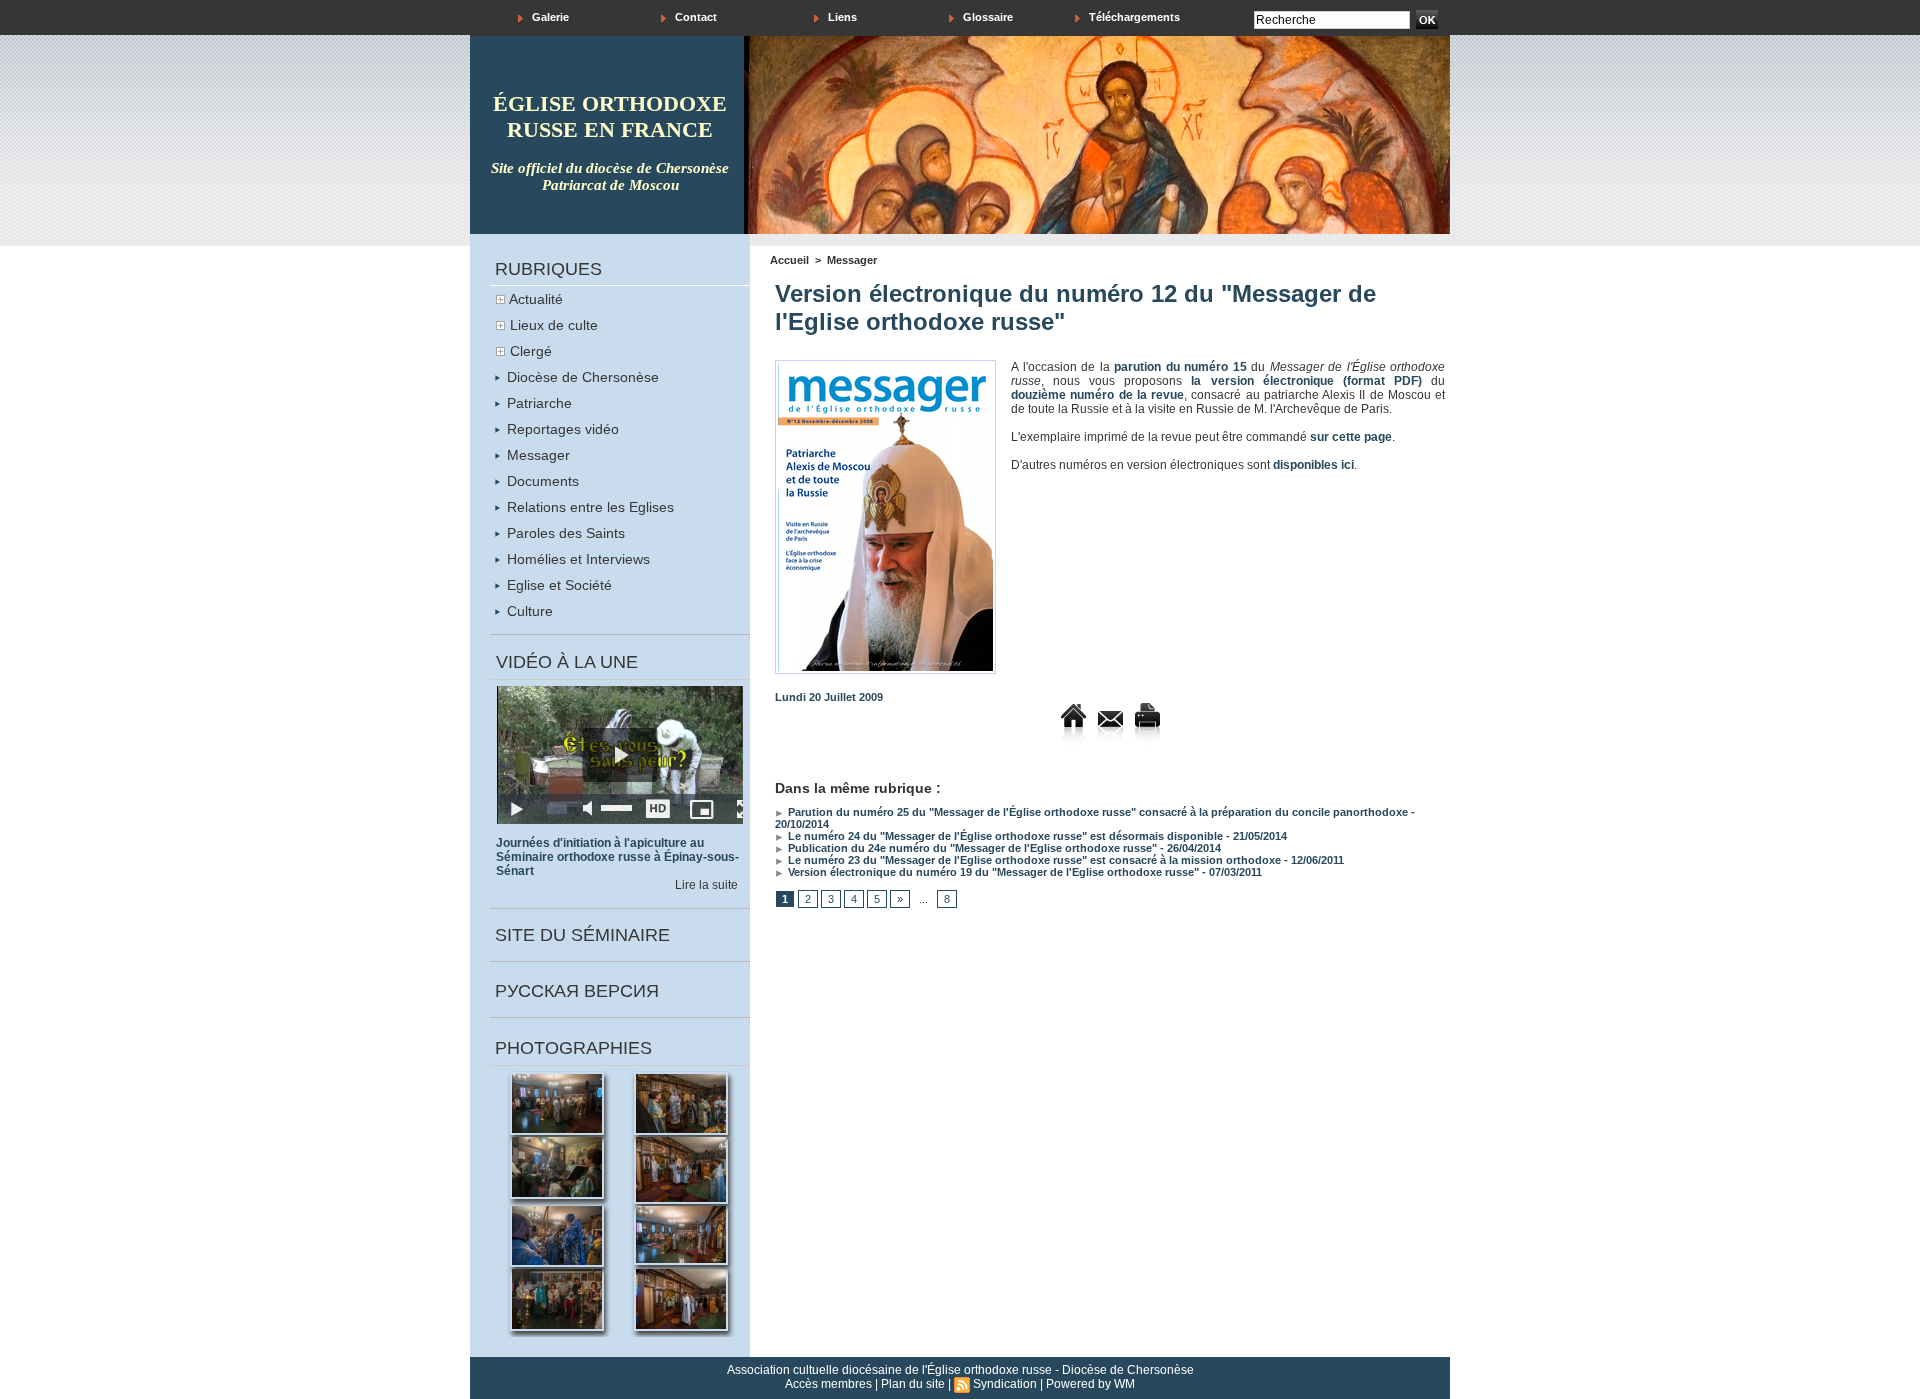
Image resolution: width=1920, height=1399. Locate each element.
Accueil (789, 260)
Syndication (1005, 1384)
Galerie (549, 17)
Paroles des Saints (564, 533)
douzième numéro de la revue (1097, 395)
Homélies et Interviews (576, 559)
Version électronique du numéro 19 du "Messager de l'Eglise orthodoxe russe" (992, 872)
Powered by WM (1090, 1384)
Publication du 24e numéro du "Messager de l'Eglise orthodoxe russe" (971, 848)
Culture (528, 611)
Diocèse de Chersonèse (581, 377)
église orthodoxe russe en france (610, 116)
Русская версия (577, 991)
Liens (841, 17)
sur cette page (1351, 437)
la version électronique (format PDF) (1306, 381)
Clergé (531, 351)
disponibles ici (1313, 465)
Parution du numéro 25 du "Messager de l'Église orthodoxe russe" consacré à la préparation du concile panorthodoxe (1096, 812)
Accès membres (828, 1384)
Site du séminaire (582, 935)
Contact (694, 17)
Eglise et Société (557, 585)
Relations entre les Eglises (588, 507)
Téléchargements (1133, 17)
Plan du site (913, 1384)
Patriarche (537, 403)
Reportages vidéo (561, 429)
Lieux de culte (554, 325)
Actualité (536, 299)
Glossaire (986, 17)
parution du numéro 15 (1180, 367)
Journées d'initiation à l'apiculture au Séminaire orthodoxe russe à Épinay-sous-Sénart (617, 857)
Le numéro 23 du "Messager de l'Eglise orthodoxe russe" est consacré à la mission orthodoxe (1033, 860)
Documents (541, 481)
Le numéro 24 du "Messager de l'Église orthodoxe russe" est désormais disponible (1004, 836)
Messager (536, 455)
